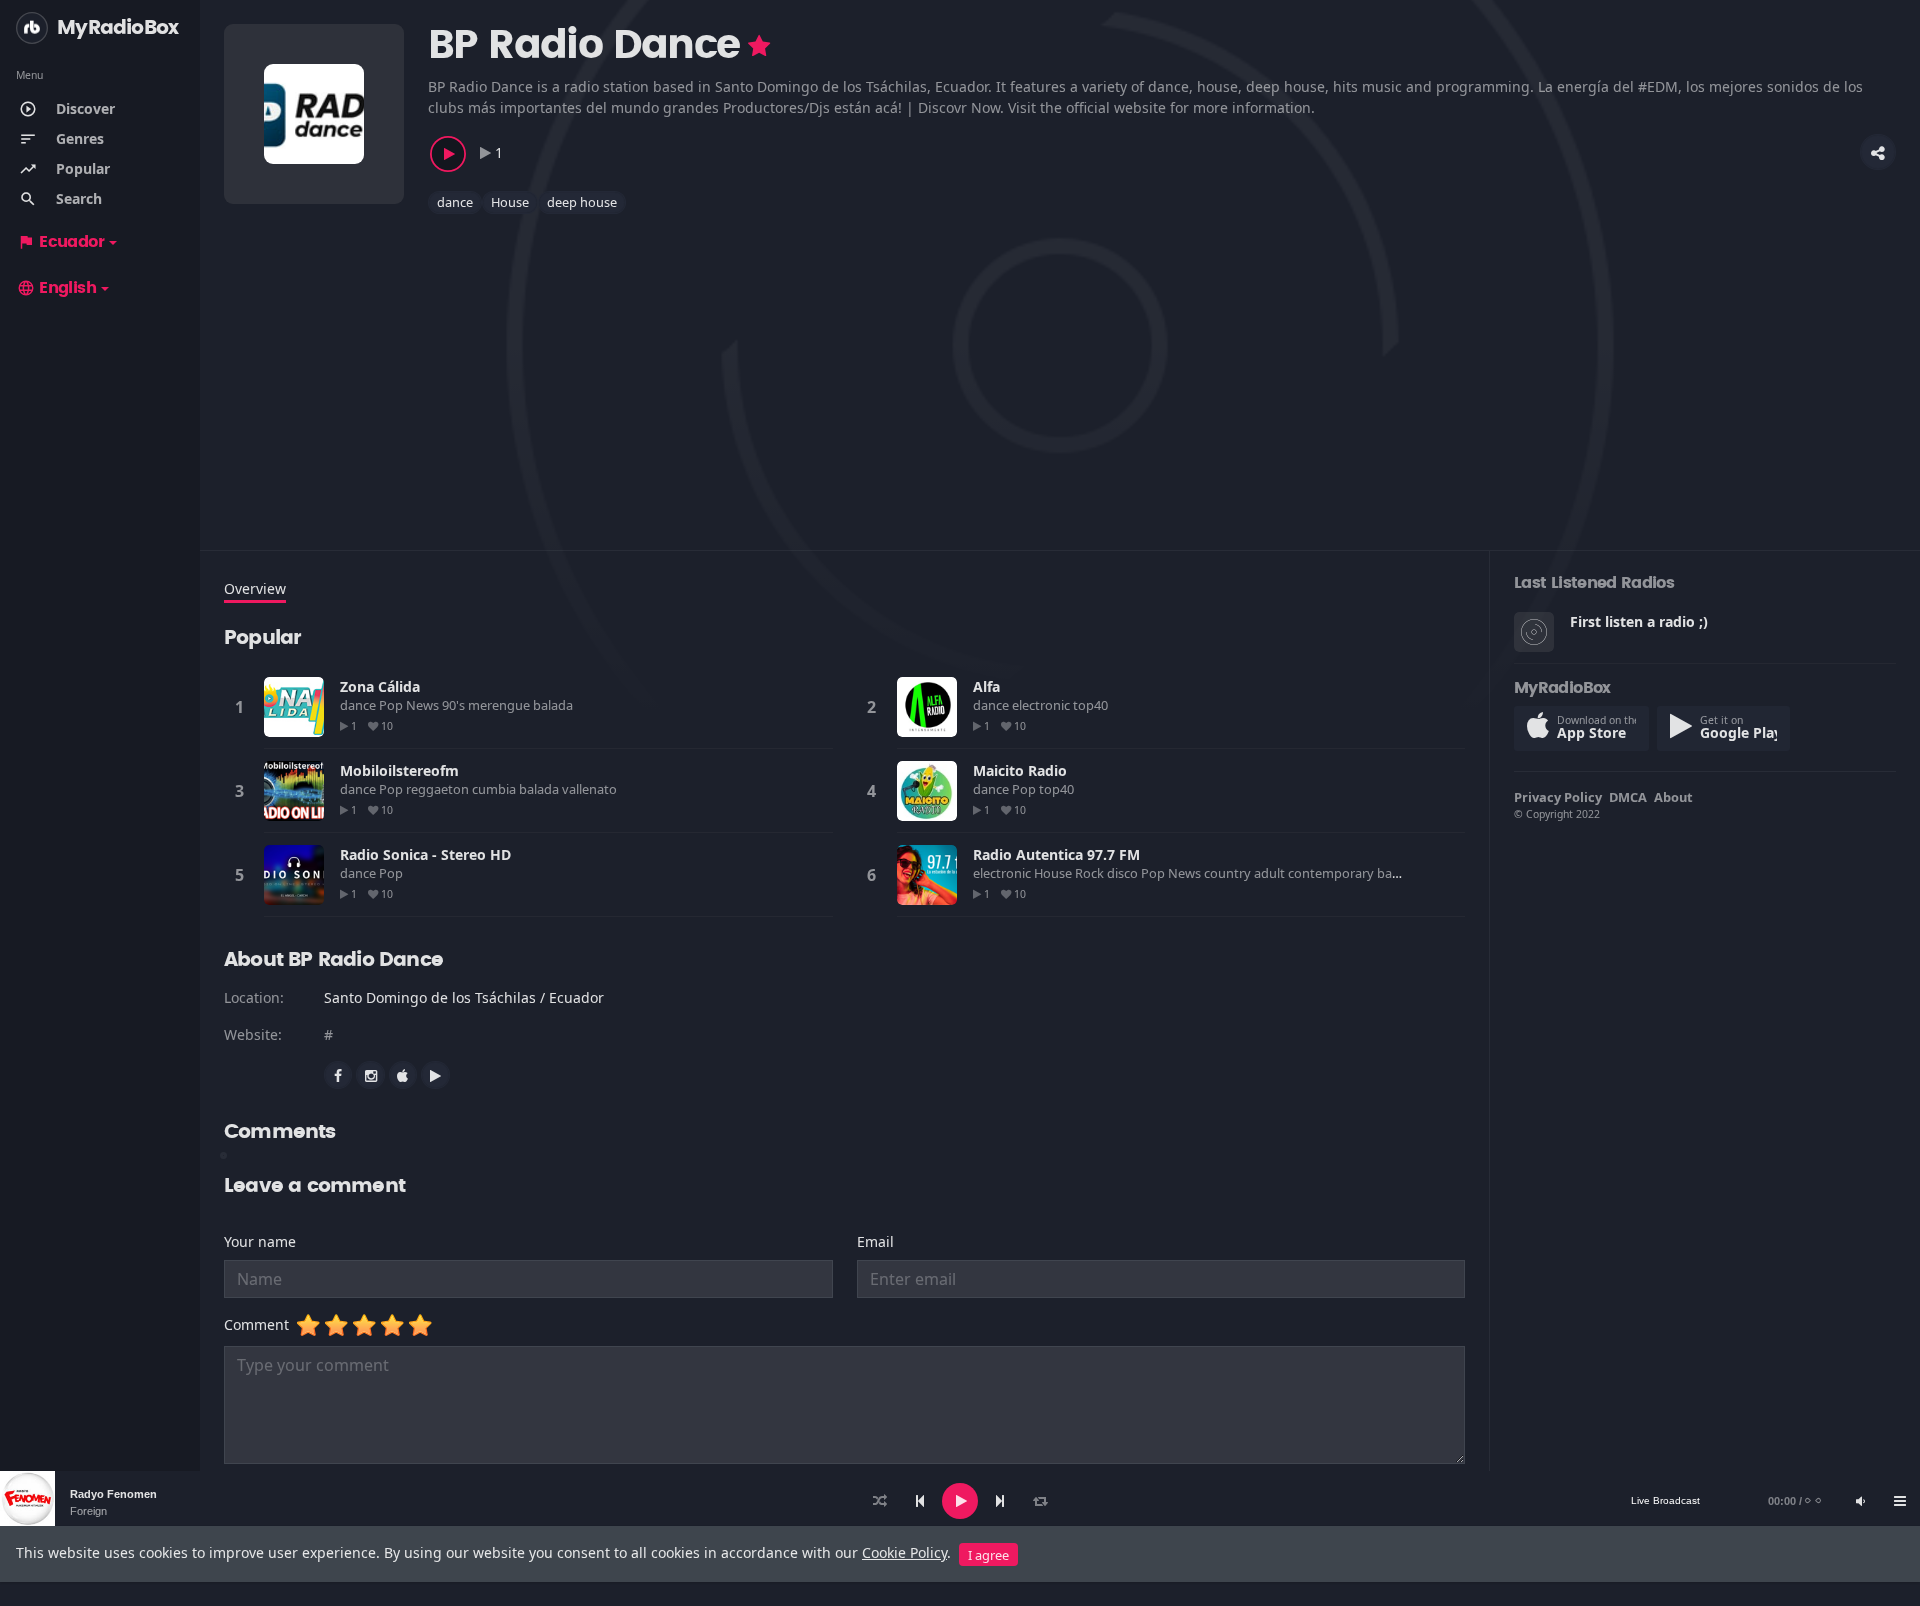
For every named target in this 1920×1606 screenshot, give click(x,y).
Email (875, 1241)
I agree (988, 1555)
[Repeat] (1040, 1501)
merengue (500, 705)
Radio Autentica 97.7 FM (1056, 854)
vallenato (591, 789)
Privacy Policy (1558, 797)
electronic (1042, 705)
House (510, 202)
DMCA (1628, 797)
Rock (1091, 873)
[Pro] (759, 46)
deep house (582, 202)
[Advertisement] (824, 370)
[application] (960, 1501)
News (424, 705)
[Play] (960, 1501)
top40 (1092, 705)
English (56, 288)
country (1229, 873)
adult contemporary (1315, 873)
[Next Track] (1000, 1501)
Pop (392, 705)
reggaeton (439, 789)
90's (455, 705)
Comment (260, 1324)
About (1673, 797)
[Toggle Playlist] (1900, 1501)
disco (1124, 873)
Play (294, 707)
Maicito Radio (1020, 770)
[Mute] (1860, 1501)
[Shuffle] (880, 1501)
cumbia (495, 789)
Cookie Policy (904, 1552)
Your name (260, 1241)
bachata (1402, 873)
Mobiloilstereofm (399, 770)
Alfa (986, 686)
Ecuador (60, 242)
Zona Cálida (380, 686)
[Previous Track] (920, 1501)
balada (554, 705)
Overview (255, 588)
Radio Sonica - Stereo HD (425, 854)
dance (455, 202)
